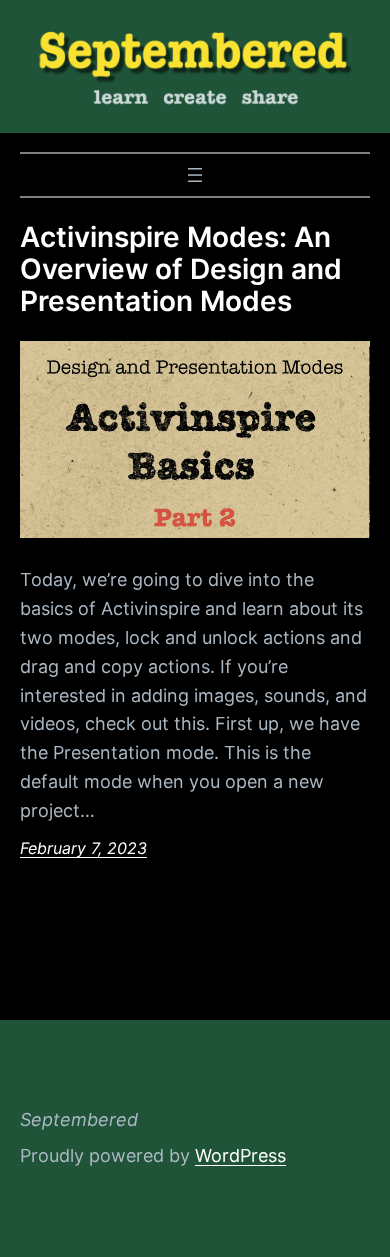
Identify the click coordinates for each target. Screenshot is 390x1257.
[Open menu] (195, 175)
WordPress (240, 1155)
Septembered (79, 1119)
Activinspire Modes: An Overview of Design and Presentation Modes (181, 269)
